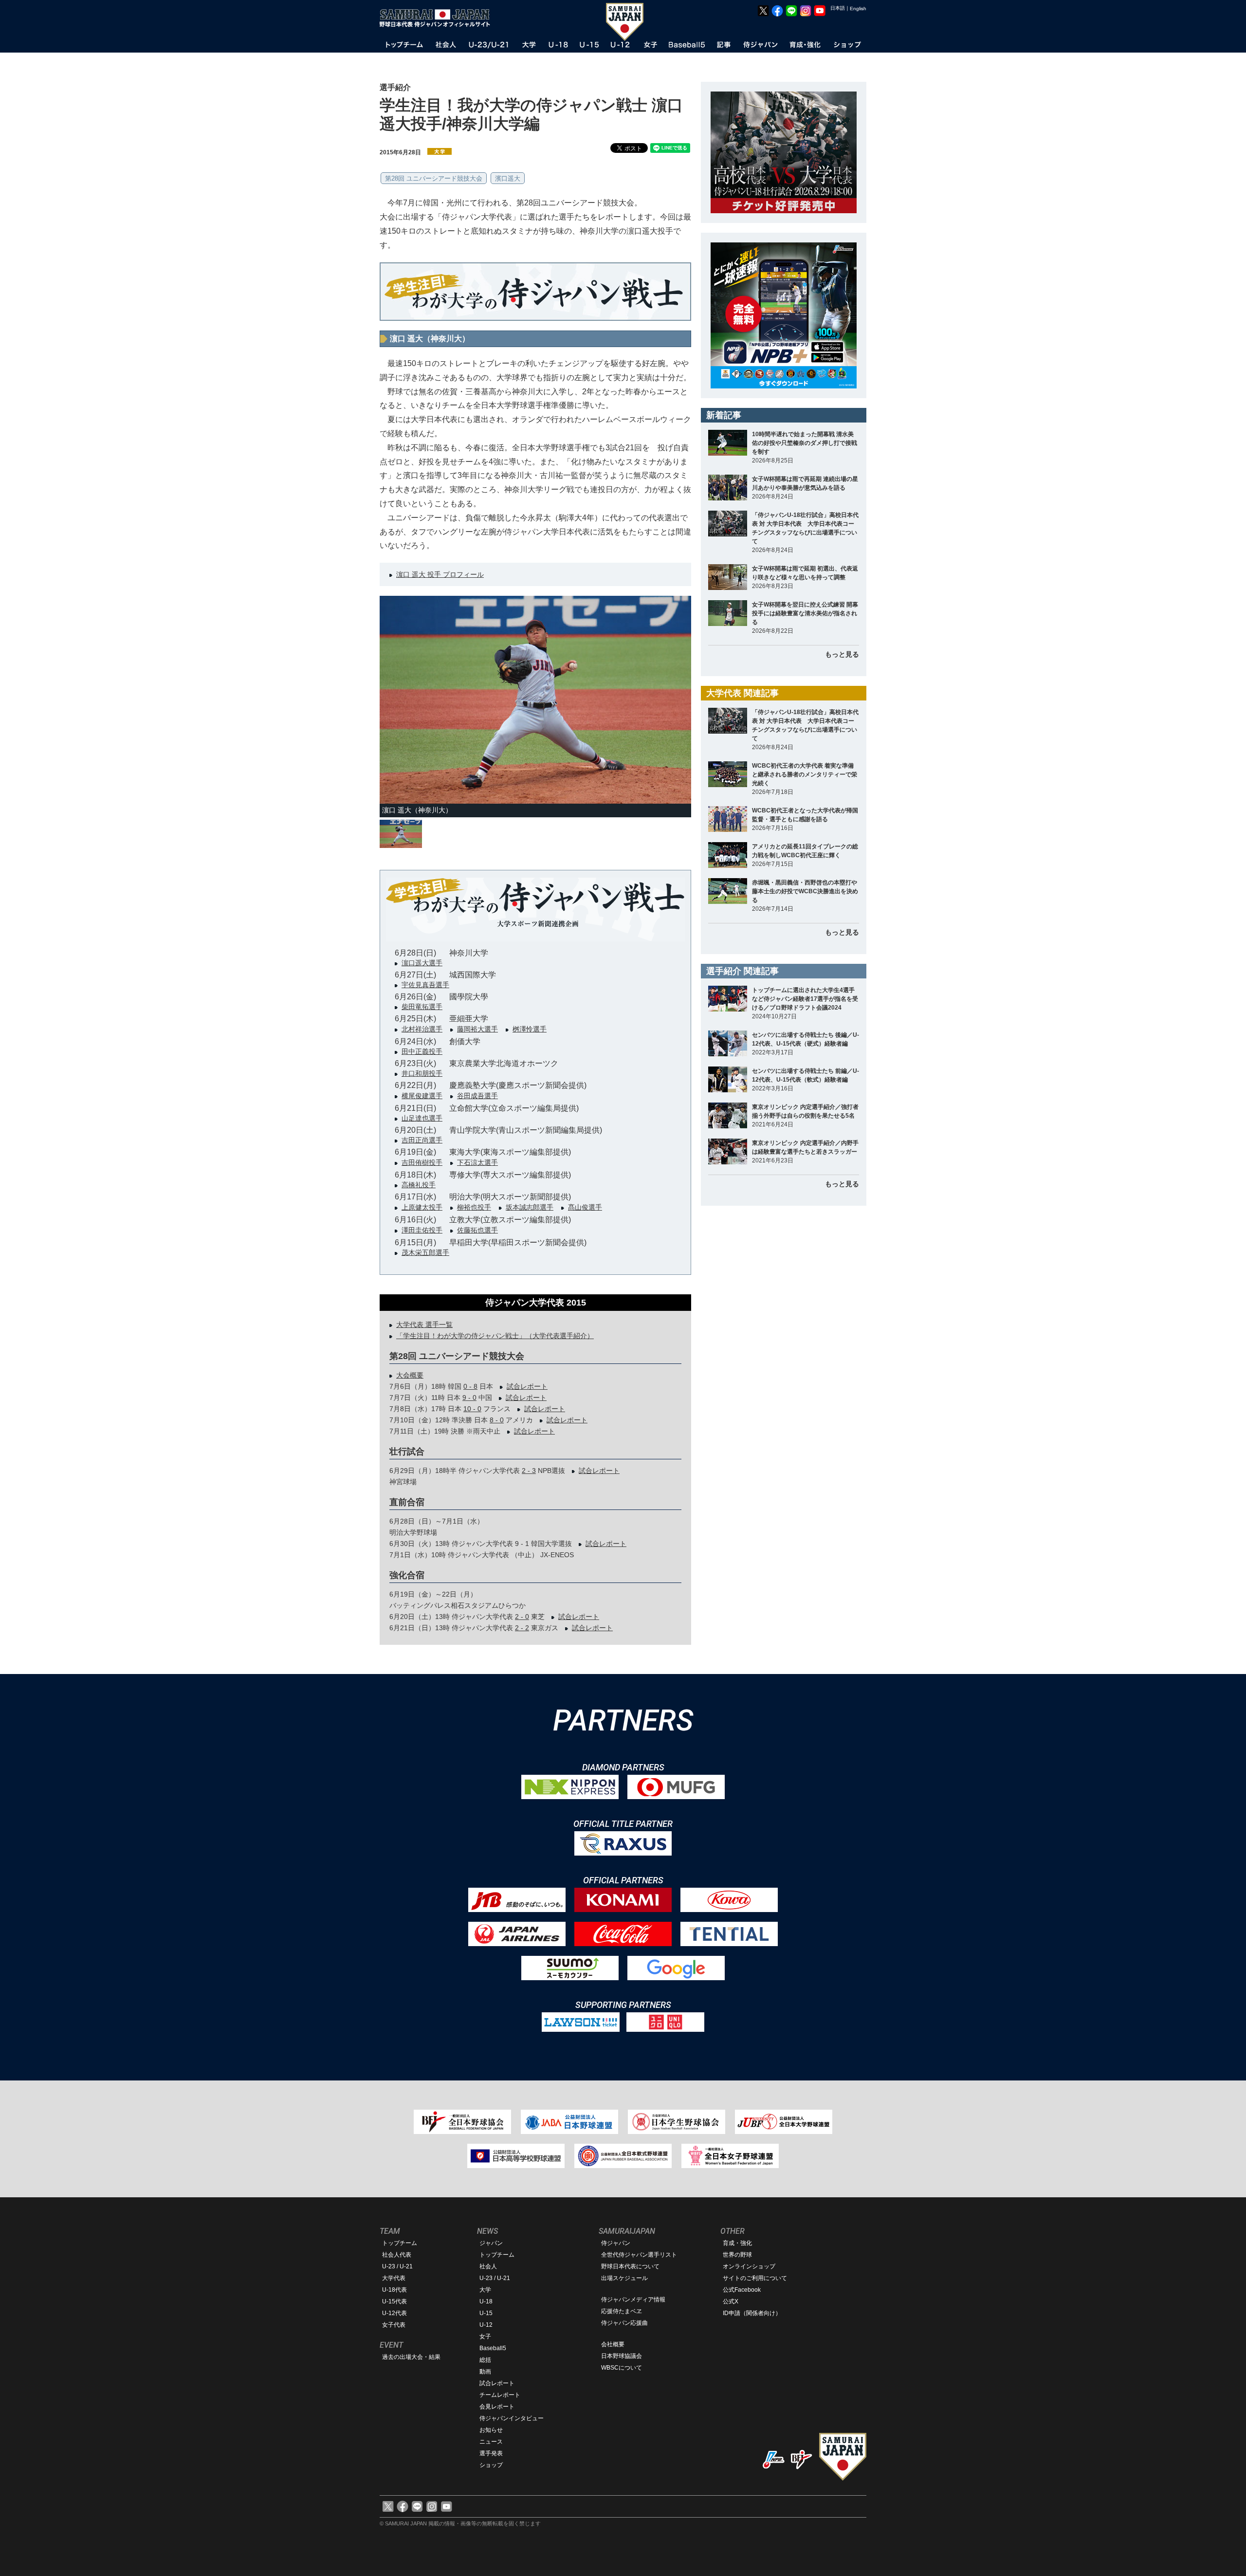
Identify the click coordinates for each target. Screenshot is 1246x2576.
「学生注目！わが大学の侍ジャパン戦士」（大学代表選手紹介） (495, 1336)
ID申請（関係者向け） (752, 2313)
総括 (485, 2360)
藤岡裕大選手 (477, 1029)
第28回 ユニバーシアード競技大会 (434, 178)
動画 (485, 2372)
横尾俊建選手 (422, 1096)
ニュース (491, 2442)
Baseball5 (493, 2348)
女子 (485, 2337)
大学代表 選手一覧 (424, 1325)
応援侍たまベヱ (622, 2311)
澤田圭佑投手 (422, 1230)
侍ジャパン (616, 2243)
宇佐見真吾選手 (425, 985)
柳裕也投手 (474, 1207)
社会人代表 (397, 2255)
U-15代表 (394, 2301)
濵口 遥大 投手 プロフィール (440, 574)
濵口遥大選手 (422, 963)
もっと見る (842, 654)
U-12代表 (394, 2313)
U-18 (486, 2301)
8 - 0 (497, 1420)
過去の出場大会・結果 (411, 2357)
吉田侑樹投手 (422, 1162)
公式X (731, 2301)
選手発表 (491, 2453)
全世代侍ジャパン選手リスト (639, 2255)
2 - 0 (522, 1617)
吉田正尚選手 (422, 1140)
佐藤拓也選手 (477, 1230)
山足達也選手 (422, 1118)
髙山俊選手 (585, 1207)
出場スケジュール (624, 2278)
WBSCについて (622, 2368)
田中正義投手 (422, 1051)
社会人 (488, 2266)
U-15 (486, 2313)
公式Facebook (742, 2290)
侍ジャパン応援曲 (624, 2323)
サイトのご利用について (755, 2278)
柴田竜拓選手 (422, 1007)
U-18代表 (394, 2290)
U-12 (486, 2325)
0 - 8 (470, 1386)
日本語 (838, 8)
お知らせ (491, 2430)
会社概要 (613, 2344)
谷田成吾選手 (477, 1096)
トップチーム (400, 2243)
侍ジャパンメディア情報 (633, 2300)
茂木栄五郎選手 (425, 1252)
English (858, 9)
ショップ (491, 2465)
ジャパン (491, 2243)
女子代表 (394, 2325)
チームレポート (500, 2395)
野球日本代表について (630, 2266)
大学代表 (394, 2278)
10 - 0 (472, 1409)
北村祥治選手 (422, 1029)
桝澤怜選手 (530, 1029)
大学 (485, 2290)
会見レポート (497, 2407)
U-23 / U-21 (397, 2266)
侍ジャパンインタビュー (512, 2418)
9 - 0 (469, 1398)
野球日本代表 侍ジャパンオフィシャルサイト (438, 18)
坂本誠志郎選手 (530, 1207)
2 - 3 (529, 1471)
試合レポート (527, 1386)
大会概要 (410, 1375)
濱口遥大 (508, 178)
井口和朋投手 (422, 1073)
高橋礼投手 (419, 1185)
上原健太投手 (422, 1207)
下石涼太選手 (477, 1162)
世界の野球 (737, 2255)
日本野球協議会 (622, 2356)
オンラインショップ (749, 2266)
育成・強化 (737, 2243)
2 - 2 (522, 1628)
